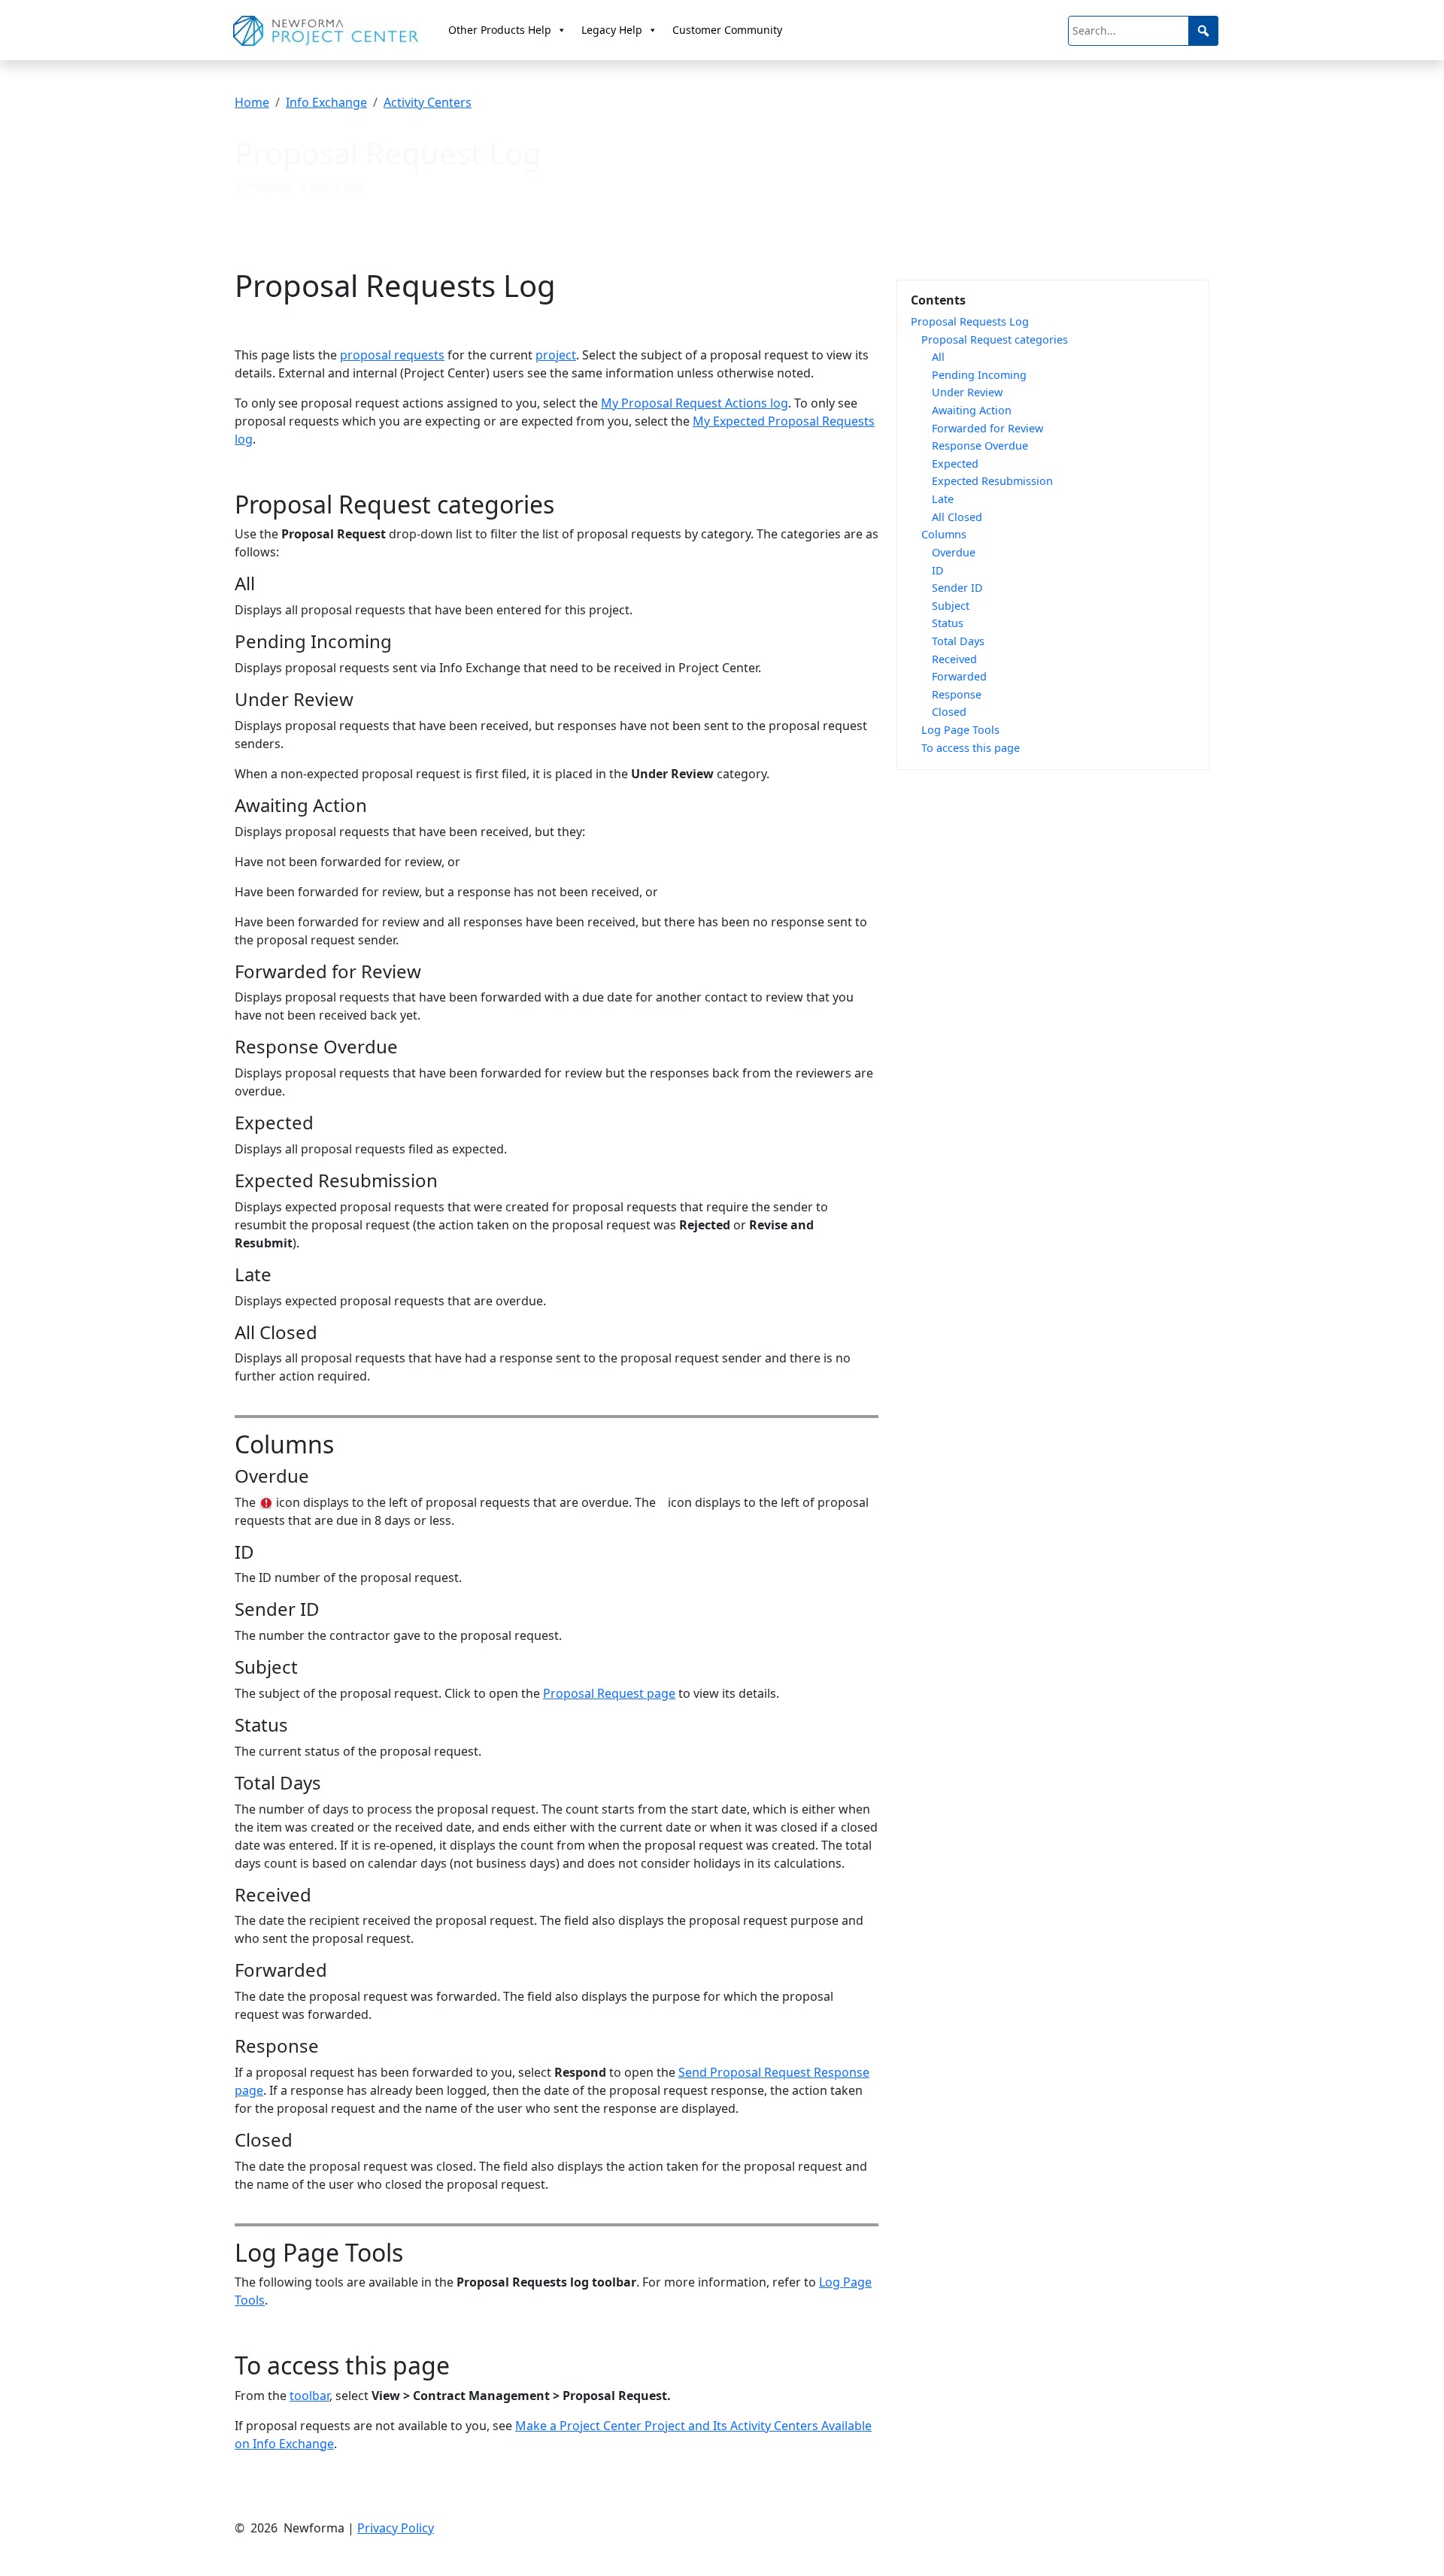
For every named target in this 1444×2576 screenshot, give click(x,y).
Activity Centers (428, 102)
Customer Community (727, 30)
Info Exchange (326, 102)
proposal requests (392, 355)
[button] (1203, 31)
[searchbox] (1143, 31)
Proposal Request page (609, 1693)
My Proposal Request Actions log (695, 403)
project (556, 355)
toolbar (309, 2396)
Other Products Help (500, 30)
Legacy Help (612, 30)
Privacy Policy (396, 2528)
